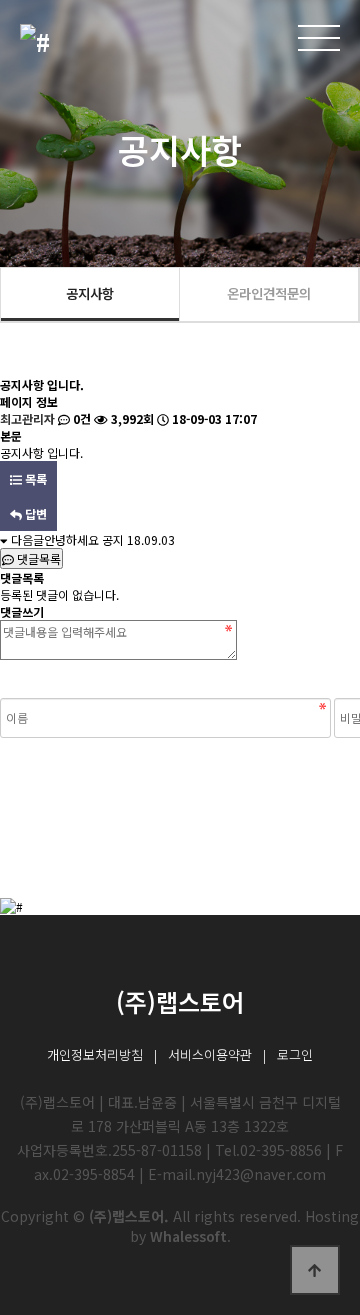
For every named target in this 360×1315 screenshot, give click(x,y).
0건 (80, 418)
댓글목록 (37, 558)
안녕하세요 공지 (84, 539)
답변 (34, 513)
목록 (34, 478)
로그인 (295, 1054)
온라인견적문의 (269, 293)
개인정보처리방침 (95, 1054)
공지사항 (90, 293)
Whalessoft (188, 1236)
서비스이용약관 (210, 1054)
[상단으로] (315, 1270)
